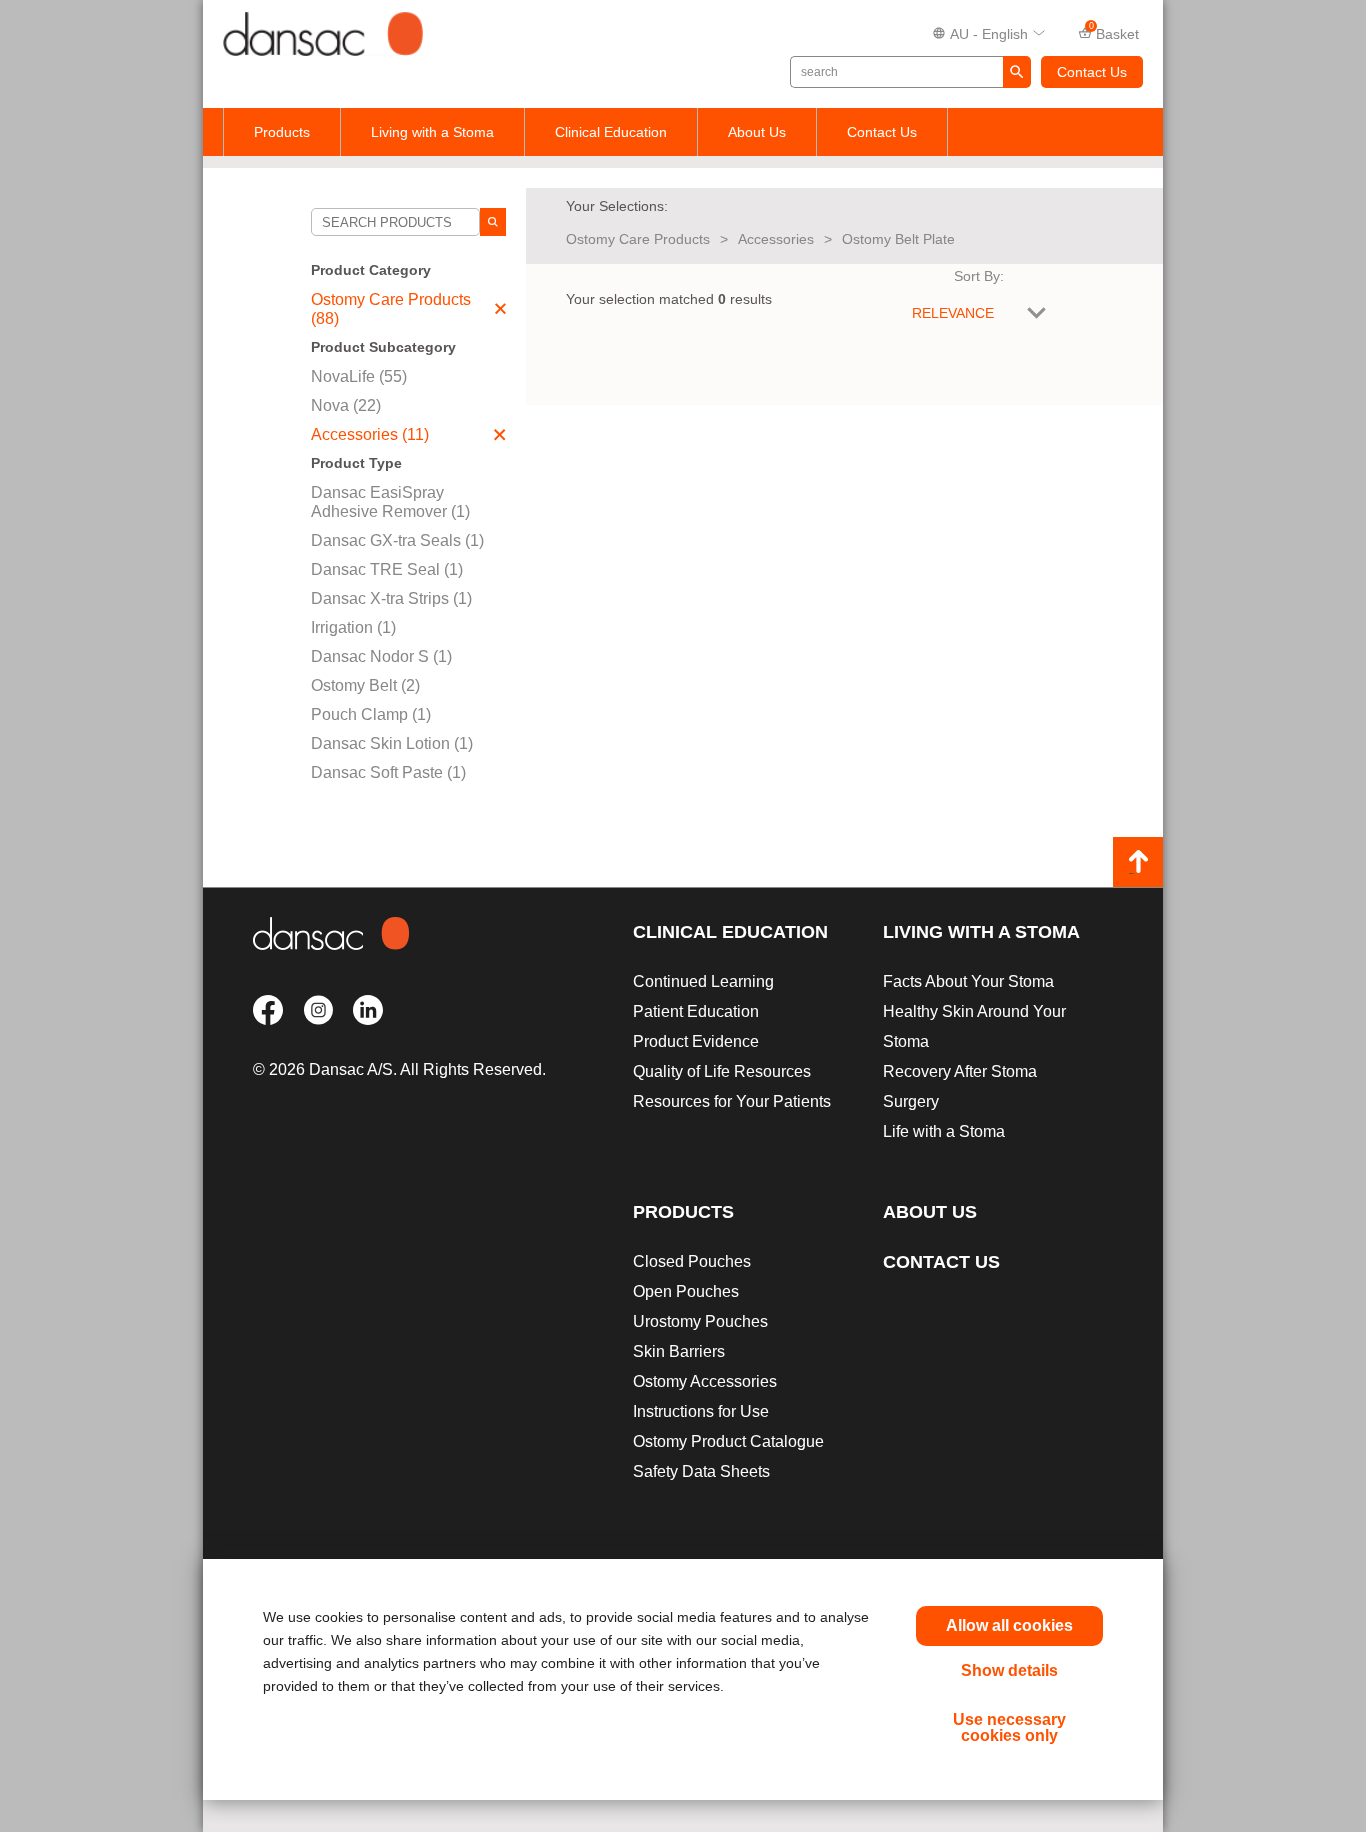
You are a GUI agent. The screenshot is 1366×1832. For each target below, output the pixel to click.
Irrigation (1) (353, 627)
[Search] (493, 222)
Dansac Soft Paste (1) (388, 772)
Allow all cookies (1009, 1625)
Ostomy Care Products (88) (391, 309)
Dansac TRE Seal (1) (387, 569)
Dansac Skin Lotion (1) (392, 743)
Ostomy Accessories (705, 1381)
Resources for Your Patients (732, 1101)
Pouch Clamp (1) (371, 714)
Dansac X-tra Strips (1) (391, 598)
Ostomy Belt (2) (365, 685)
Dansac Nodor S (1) (381, 656)
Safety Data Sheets (701, 1471)
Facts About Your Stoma (968, 981)
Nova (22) (346, 405)
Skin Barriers (679, 1351)
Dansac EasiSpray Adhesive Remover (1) (390, 502)
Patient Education (696, 1011)
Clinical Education (611, 132)
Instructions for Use (701, 1411)
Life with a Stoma (944, 1131)
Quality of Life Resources (722, 1071)
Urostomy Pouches (700, 1321)
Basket (1114, 32)
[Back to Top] (1138, 862)
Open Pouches (686, 1291)
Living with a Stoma (432, 132)
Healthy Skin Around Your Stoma (974, 1026)
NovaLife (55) (359, 376)
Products (282, 132)
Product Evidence (696, 1041)
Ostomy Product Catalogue (728, 1441)
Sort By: (979, 276)
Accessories (776, 239)
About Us (757, 132)
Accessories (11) (370, 434)
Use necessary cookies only (1009, 1727)
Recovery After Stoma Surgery (960, 1086)
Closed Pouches (692, 1261)
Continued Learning (703, 981)
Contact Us (1092, 72)
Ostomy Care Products (638, 239)
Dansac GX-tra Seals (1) (397, 540)
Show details (1009, 1670)
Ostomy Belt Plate (898, 239)
